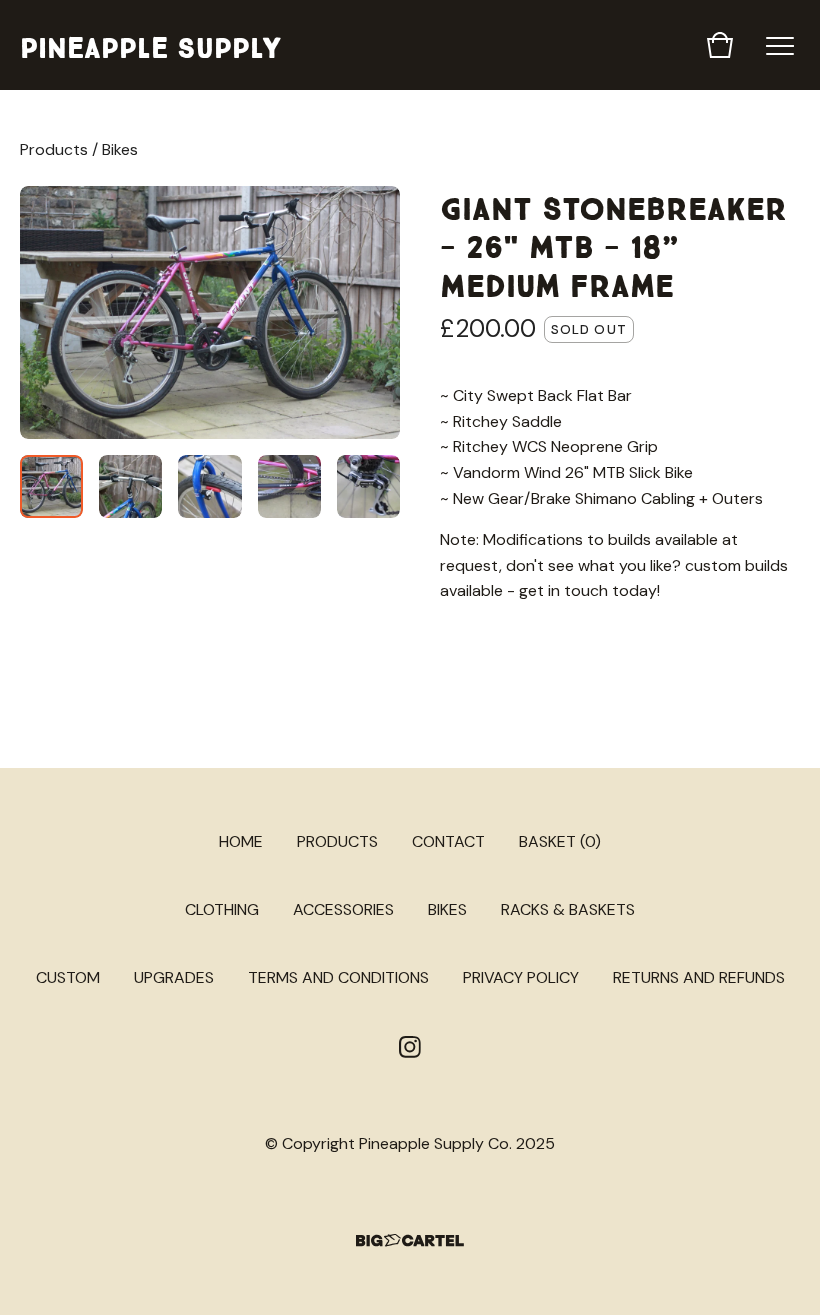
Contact (448, 841)
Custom (68, 977)
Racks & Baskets (568, 909)
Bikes (120, 149)
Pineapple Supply (150, 44)
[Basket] (720, 45)
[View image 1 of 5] (51, 486)
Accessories (343, 909)
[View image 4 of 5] (289, 486)
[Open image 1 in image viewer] (210, 312)
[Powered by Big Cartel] (410, 1240)
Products (54, 149)
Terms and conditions (338, 977)
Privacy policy (521, 977)
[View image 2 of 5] (130, 486)
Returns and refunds (699, 977)
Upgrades (174, 977)
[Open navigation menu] (780, 45)
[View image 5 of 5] (368, 486)
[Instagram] (410, 1047)
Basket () (560, 841)
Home (241, 841)
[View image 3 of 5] (209, 486)
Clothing (222, 909)
